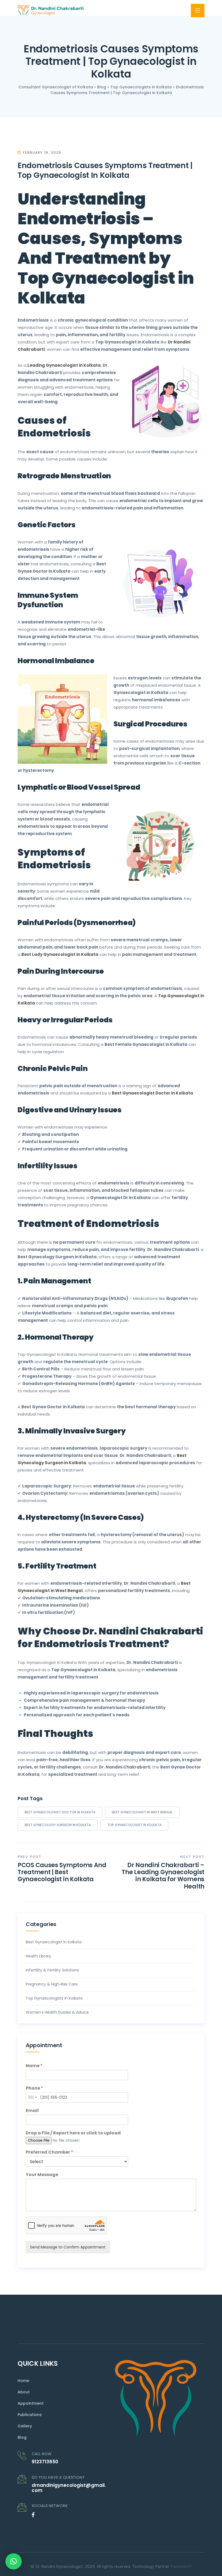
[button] (14, 2561)
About (24, 2392)
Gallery (25, 2426)
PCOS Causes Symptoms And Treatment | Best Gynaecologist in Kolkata (62, 1872)
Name (34, 2066)
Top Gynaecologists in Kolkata (54, 1998)
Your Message (42, 2175)
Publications (30, 2415)
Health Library (38, 1956)
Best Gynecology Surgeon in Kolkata (58, 1825)
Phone (34, 2088)
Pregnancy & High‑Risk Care (52, 1984)
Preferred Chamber (49, 2152)
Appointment (31, 2403)
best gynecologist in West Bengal (142, 1812)
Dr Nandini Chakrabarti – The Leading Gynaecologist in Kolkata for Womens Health (163, 1876)
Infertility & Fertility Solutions (52, 1970)
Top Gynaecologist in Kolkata (134, 1825)
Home (23, 2381)
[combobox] (32, 2097)
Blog (22, 2437)
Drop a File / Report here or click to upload (73, 2133)
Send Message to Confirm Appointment (68, 2247)
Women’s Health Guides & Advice (57, 2012)
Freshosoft (181, 2567)
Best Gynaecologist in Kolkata (54, 1942)
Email (32, 2111)
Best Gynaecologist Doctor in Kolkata (60, 1812)
